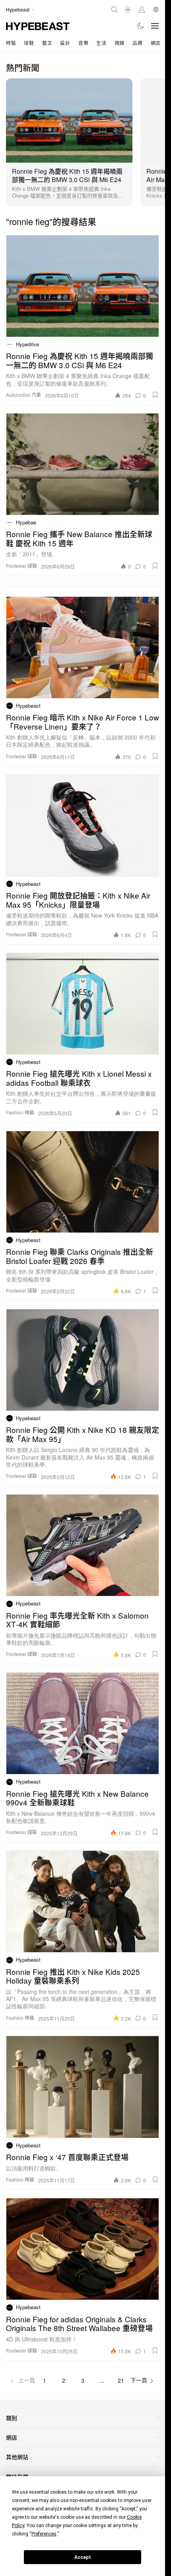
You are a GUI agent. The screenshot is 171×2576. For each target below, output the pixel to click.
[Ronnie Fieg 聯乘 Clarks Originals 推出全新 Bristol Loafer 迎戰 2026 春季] (83, 1182)
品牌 (137, 43)
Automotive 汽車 (23, 395)
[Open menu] (155, 26)
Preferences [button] (44, 2534)
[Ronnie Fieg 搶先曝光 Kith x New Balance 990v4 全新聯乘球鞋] (83, 1723)
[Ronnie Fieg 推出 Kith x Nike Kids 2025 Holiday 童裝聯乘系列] (83, 1901)
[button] (155, 395)
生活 (101, 43)
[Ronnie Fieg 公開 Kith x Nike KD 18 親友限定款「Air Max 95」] (83, 1360)
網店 (156, 43)
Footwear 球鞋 (21, 566)
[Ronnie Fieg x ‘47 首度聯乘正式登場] (83, 2087)
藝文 (47, 43)
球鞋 (29, 43)
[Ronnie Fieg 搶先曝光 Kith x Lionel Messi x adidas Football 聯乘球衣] (83, 1004)
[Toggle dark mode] (141, 26)
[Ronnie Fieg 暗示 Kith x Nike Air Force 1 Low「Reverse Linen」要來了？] (83, 647)
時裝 (11, 43)
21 (121, 2380)
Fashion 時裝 (20, 1112)
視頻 (120, 43)
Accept (83, 2557)
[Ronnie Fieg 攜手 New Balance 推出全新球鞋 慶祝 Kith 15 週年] (83, 464)
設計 (65, 43)
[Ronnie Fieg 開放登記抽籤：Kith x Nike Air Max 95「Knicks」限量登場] (83, 826)
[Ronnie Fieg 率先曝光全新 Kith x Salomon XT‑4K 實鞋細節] (83, 1545)
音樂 (83, 43)
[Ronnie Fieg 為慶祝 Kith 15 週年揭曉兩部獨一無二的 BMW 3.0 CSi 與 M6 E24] (69, 119)
